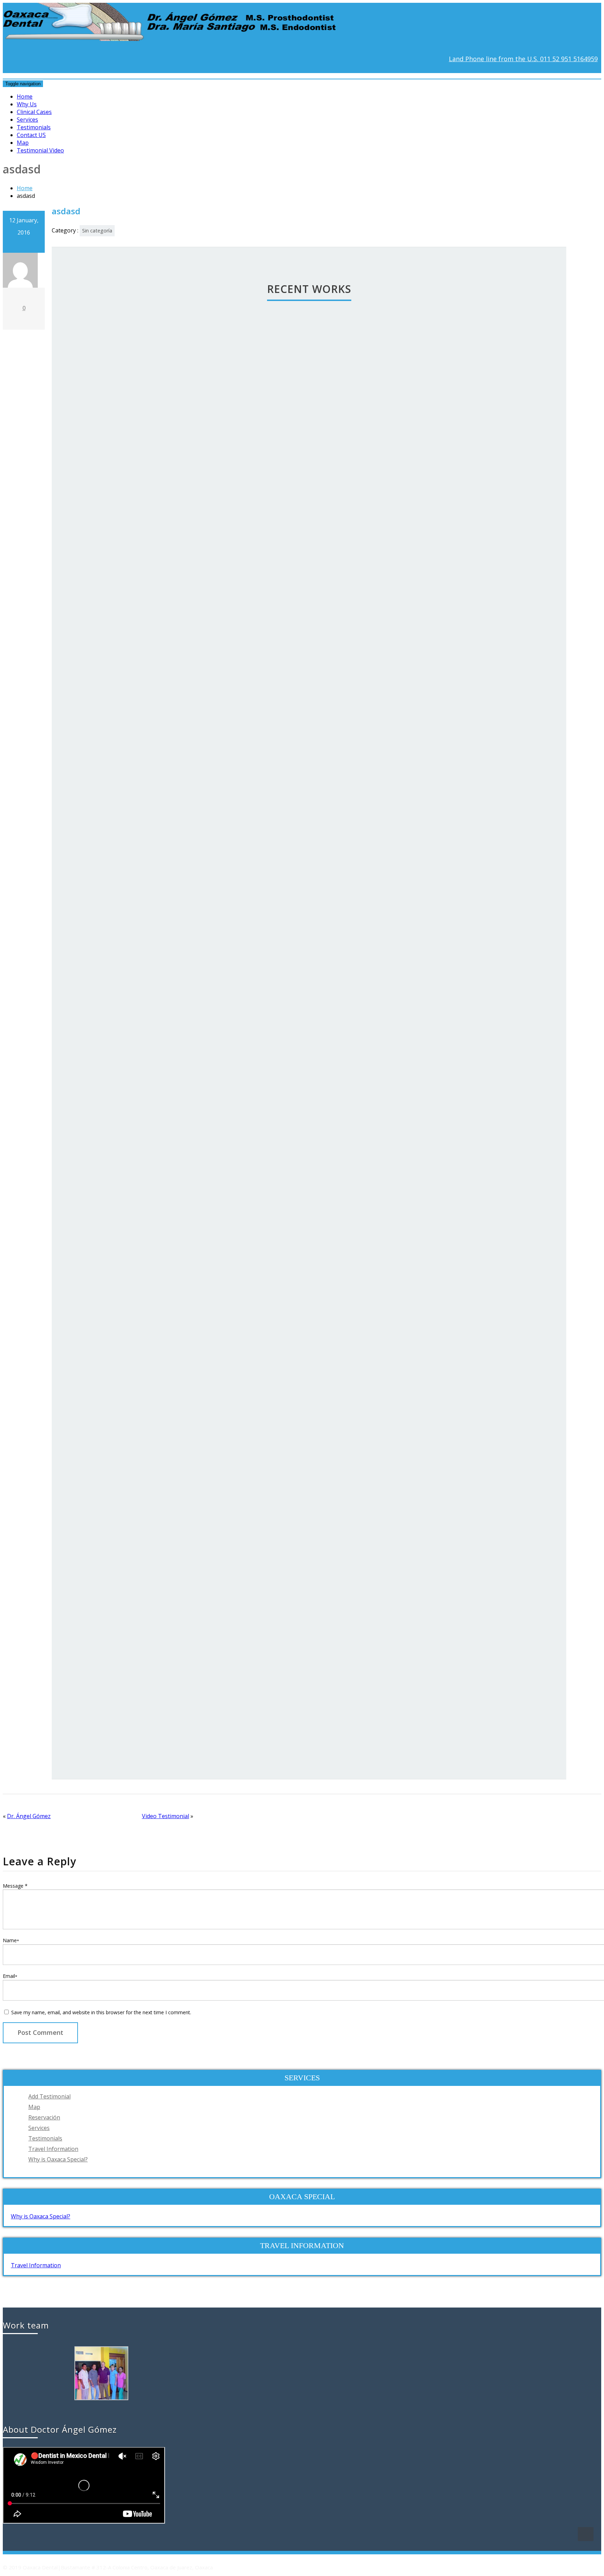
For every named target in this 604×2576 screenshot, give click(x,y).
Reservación (44, 2117)
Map (23, 143)
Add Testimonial (49, 2096)
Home (25, 96)
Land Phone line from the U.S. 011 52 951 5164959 (523, 59)
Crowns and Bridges (274, 1251)
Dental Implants (274, 1702)
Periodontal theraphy (274, 800)
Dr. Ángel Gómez (29, 1816)
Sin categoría (97, 231)
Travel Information (53, 2149)
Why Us (27, 104)
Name (11, 1940)
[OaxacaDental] (177, 35)
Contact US (31, 135)
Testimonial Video (40, 150)
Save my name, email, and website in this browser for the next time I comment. (101, 2012)
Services (27, 120)
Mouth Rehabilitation (274, 349)
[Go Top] (586, 2534)
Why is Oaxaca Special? (58, 2159)
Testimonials (34, 127)
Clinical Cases (34, 112)
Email (10, 1976)
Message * (15, 1886)
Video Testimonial (166, 1816)
